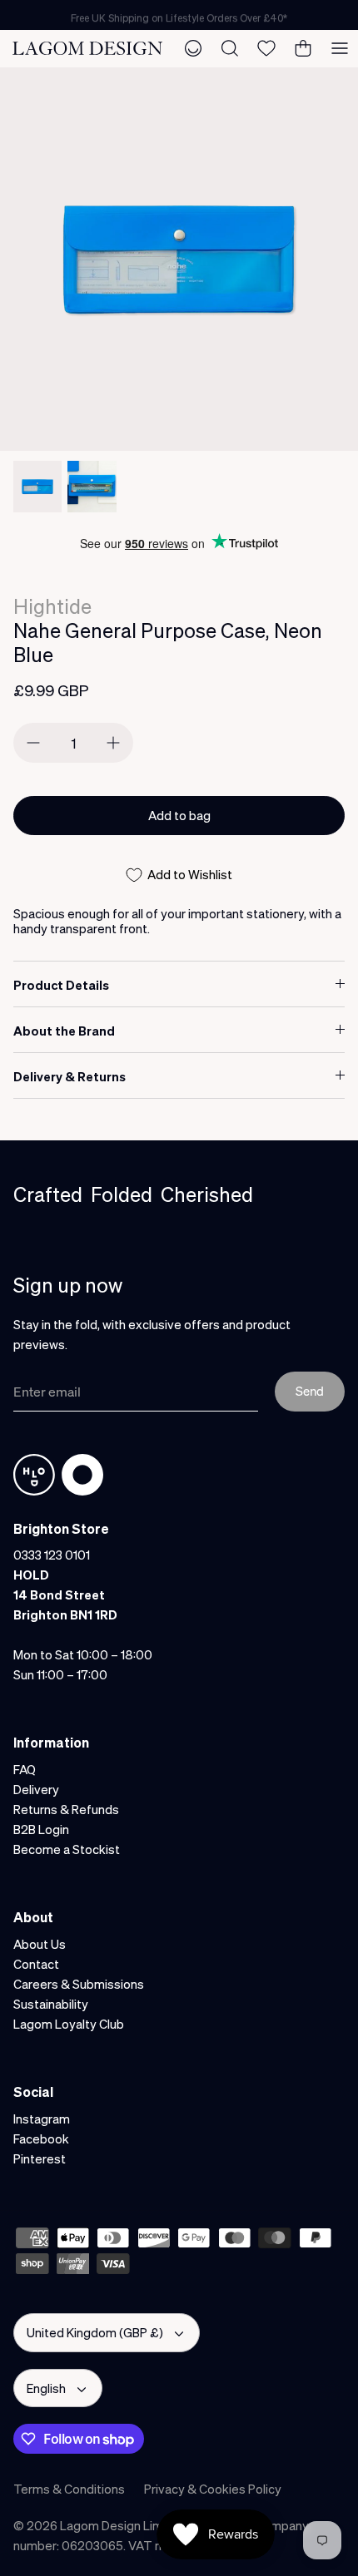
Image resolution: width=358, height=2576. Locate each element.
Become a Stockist (67, 1849)
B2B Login (41, 1829)
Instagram (42, 2119)
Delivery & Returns (70, 1076)
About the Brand (64, 1031)
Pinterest (40, 2158)
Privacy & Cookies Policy (213, 2489)
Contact (36, 1964)
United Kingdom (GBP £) (95, 2332)
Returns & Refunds (66, 1809)
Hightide (52, 606)
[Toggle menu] (340, 48)
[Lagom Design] (87, 48)
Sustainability (51, 2004)
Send (310, 1391)
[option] (179, 259)
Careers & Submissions (79, 1984)
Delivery (36, 1789)
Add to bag (179, 815)
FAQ (25, 1769)
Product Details (61, 985)
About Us (40, 1944)
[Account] (193, 48)
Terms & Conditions (69, 2489)
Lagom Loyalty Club (69, 2024)
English (46, 2388)
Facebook (41, 2138)
